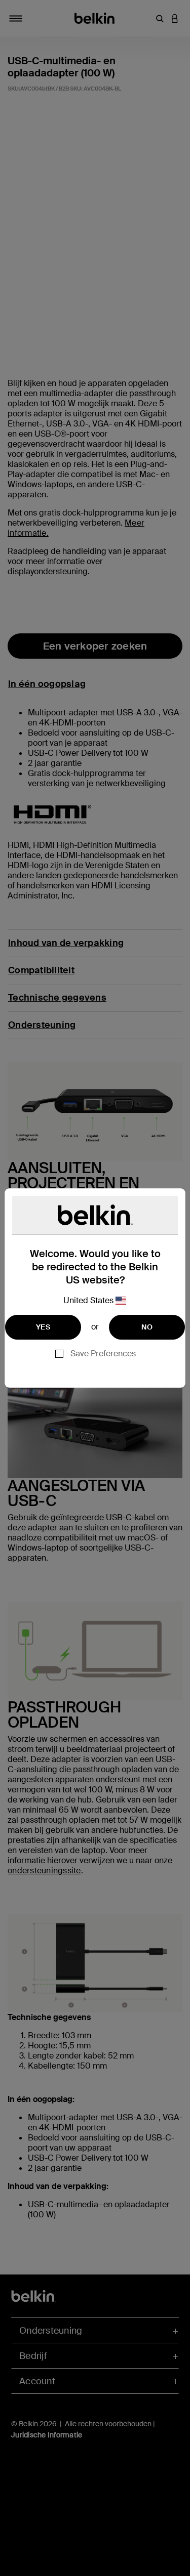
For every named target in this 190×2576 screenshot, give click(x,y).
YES (43, 1327)
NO (147, 1327)
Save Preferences (103, 1354)
